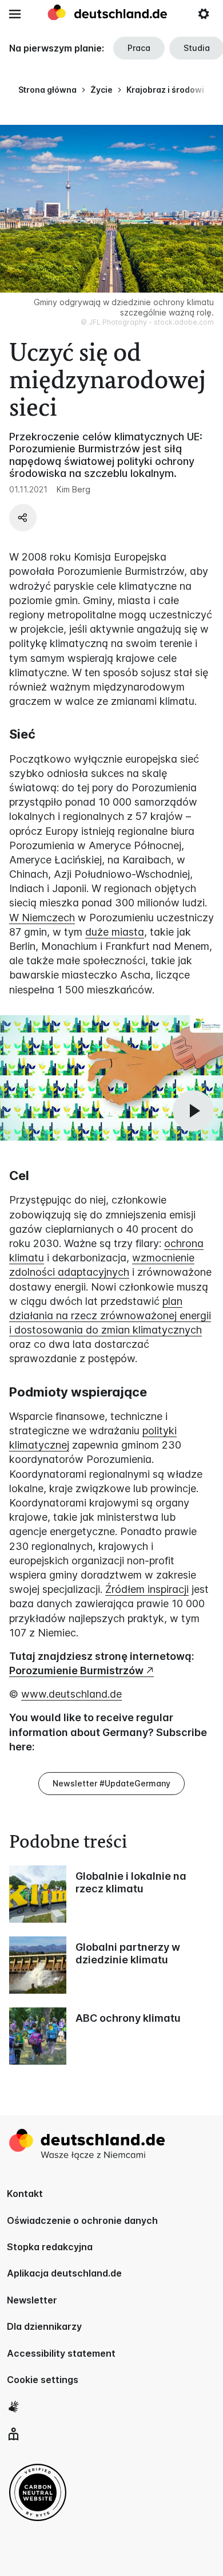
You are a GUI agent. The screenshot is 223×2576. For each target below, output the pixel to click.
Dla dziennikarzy (44, 2326)
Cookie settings (43, 2380)
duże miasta (115, 932)
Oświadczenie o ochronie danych (82, 2220)
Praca (139, 48)
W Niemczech (42, 918)
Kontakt (25, 2194)
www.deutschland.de (71, 1694)
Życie (101, 90)
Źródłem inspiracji (147, 1589)
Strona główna (47, 90)
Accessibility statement (61, 2353)
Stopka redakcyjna (50, 2247)
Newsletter (32, 2300)
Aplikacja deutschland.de (64, 2273)
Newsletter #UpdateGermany (111, 1783)
